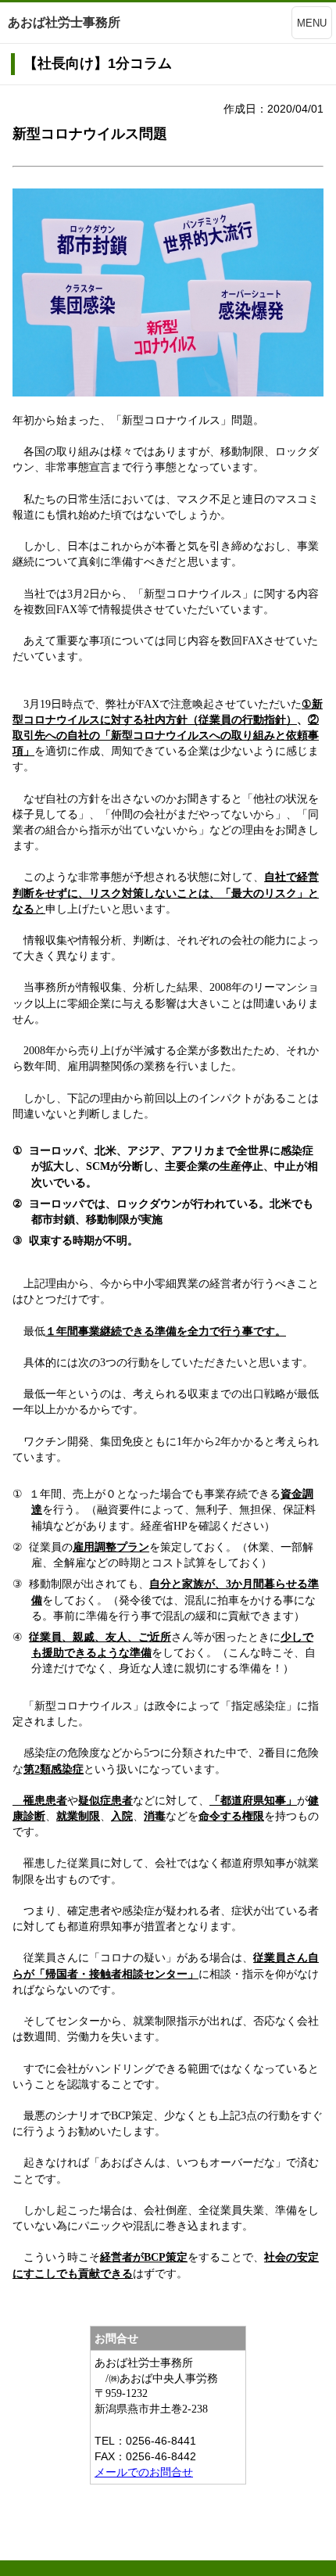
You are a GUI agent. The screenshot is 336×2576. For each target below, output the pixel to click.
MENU (312, 23)
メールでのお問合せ (144, 2472)
